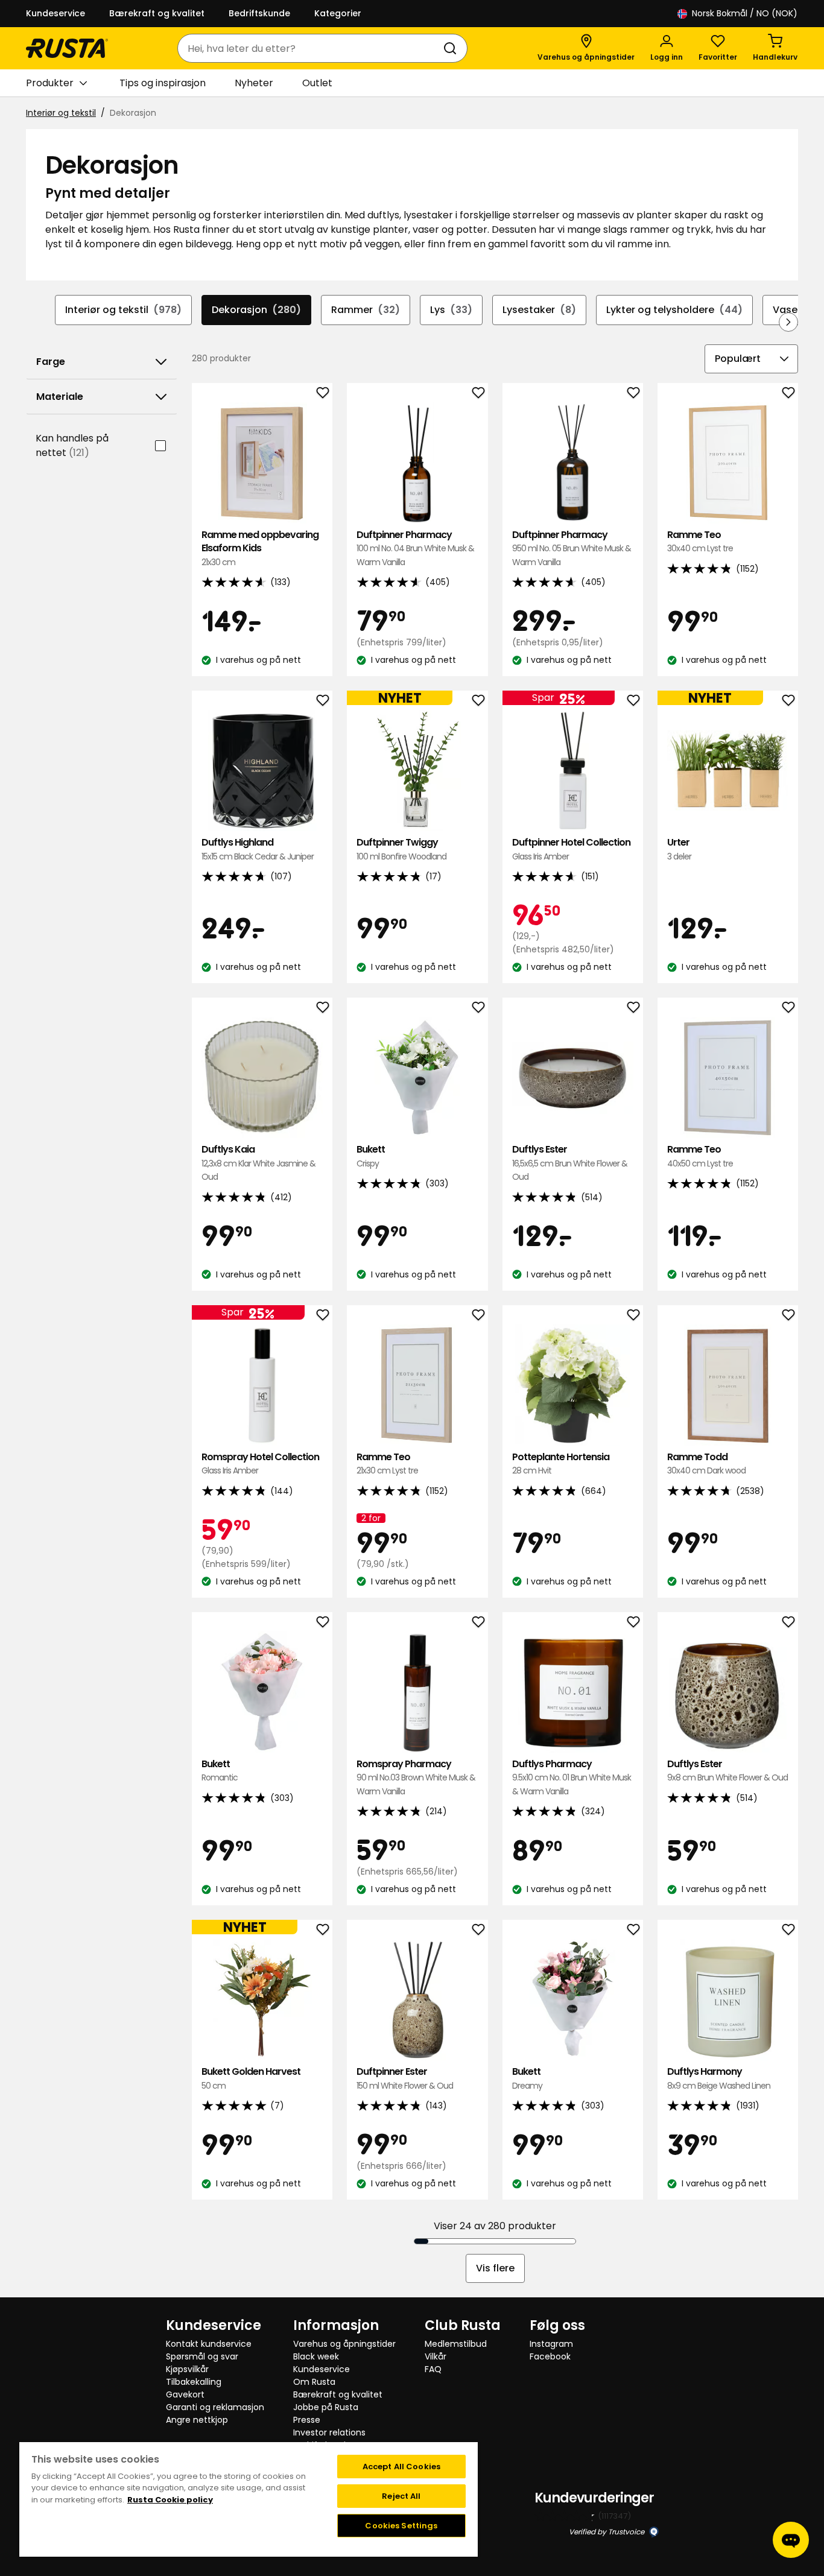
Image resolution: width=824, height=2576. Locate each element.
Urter (679, 849)
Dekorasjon (256, 310)
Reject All (401, 2496)
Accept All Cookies (401, 2467)
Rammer (366, 310)
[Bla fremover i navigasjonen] (788, 322)
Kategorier (338, 13)
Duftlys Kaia (258, 1163)
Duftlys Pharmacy (572, 1777)
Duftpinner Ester (405, 2078)
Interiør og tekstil (61, 113)
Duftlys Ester (570, 1163)
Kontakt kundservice (209, 2344)
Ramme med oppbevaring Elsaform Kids (260, 548)
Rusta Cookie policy (170, 2500)
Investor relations (329, 2432)
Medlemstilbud (456, 2344)
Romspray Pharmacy (416, 1777)
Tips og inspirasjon (163, 83)
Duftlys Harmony (719, 2078)
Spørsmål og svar (202, 2356)
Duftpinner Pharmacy (415, 548)
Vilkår (436, 2356)
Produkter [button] (50, 83)
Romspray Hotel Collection (260, 1464)
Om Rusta (314, 2382)
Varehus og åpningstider (344, 2344)
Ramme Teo (700, 541)
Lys (451, 310)
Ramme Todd (706, 1464)
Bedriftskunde (259, 13)
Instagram (551, 2344)
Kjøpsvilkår (187, 2369)
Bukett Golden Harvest (251, 2078)
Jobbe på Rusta (326, 2407)
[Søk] (452, 48)
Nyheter (254, 83)
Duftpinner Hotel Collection (571, 849)
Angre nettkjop (197, 2420)
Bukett (371, 1156)
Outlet (317, 83)
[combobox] (310, 48)
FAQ (433, 2369)
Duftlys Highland (258, 849)
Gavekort (185, 2394)
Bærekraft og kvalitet (157, 13)
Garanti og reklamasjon (215, 2407)
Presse (307, 2420)
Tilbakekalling (194, 2382)
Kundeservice (55, 13)
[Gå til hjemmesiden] (67, 48)
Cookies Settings (401, 2526)
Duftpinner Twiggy (401, 849)
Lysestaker (539, 310)
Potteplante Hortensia (561, 1464)
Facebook (550, 2356)
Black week (316, 2356)
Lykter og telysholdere (674, 310)
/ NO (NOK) (745, 13)
